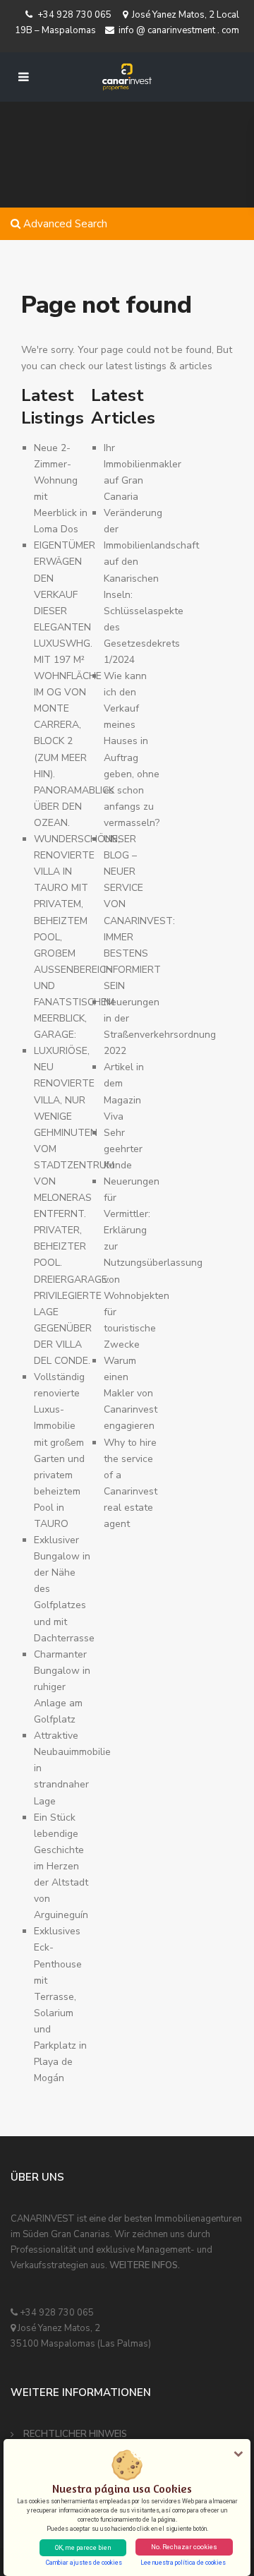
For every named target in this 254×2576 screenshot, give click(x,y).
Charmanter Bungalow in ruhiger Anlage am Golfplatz (62, 1687)
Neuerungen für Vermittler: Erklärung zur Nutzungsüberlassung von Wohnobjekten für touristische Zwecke (153, 1263)
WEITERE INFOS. (145, 2265)
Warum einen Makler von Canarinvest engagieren (131, 1393)
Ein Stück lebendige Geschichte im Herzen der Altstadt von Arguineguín (61, 1867)
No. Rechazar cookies (184, 2547)
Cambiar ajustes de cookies (84, 2563)
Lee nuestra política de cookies (183, 2563)
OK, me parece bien (83, 2547)
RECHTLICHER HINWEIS (75, 2434)
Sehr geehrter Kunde (123, 1149)
